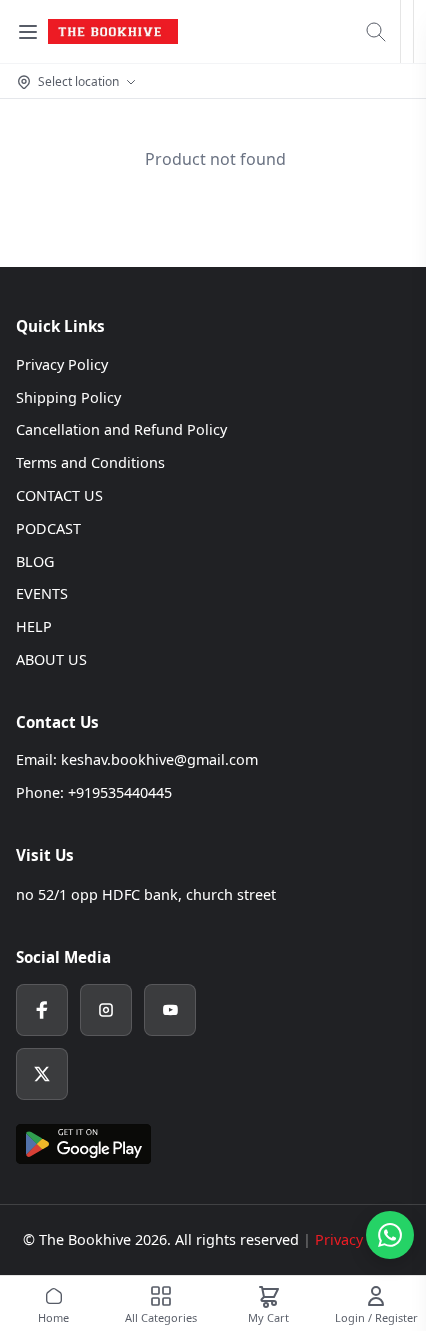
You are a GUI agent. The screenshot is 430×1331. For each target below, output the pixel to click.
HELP (34, 626)
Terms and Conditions (90, 462)
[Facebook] (42, 1010)
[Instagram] (106, 1010)
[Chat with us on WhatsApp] (390, 1235)
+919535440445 (120, 792)
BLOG (35, 561)
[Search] (376, 32)
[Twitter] (42, 1074)
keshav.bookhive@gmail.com (159, 759)
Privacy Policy (62, 364)
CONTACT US (59, 495)
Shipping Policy (68, 397)
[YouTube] (170, 1010)
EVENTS (42, 593)
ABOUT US (51, 659)
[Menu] (28, 32)
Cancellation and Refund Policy (121, 429)
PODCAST (48, 528)
